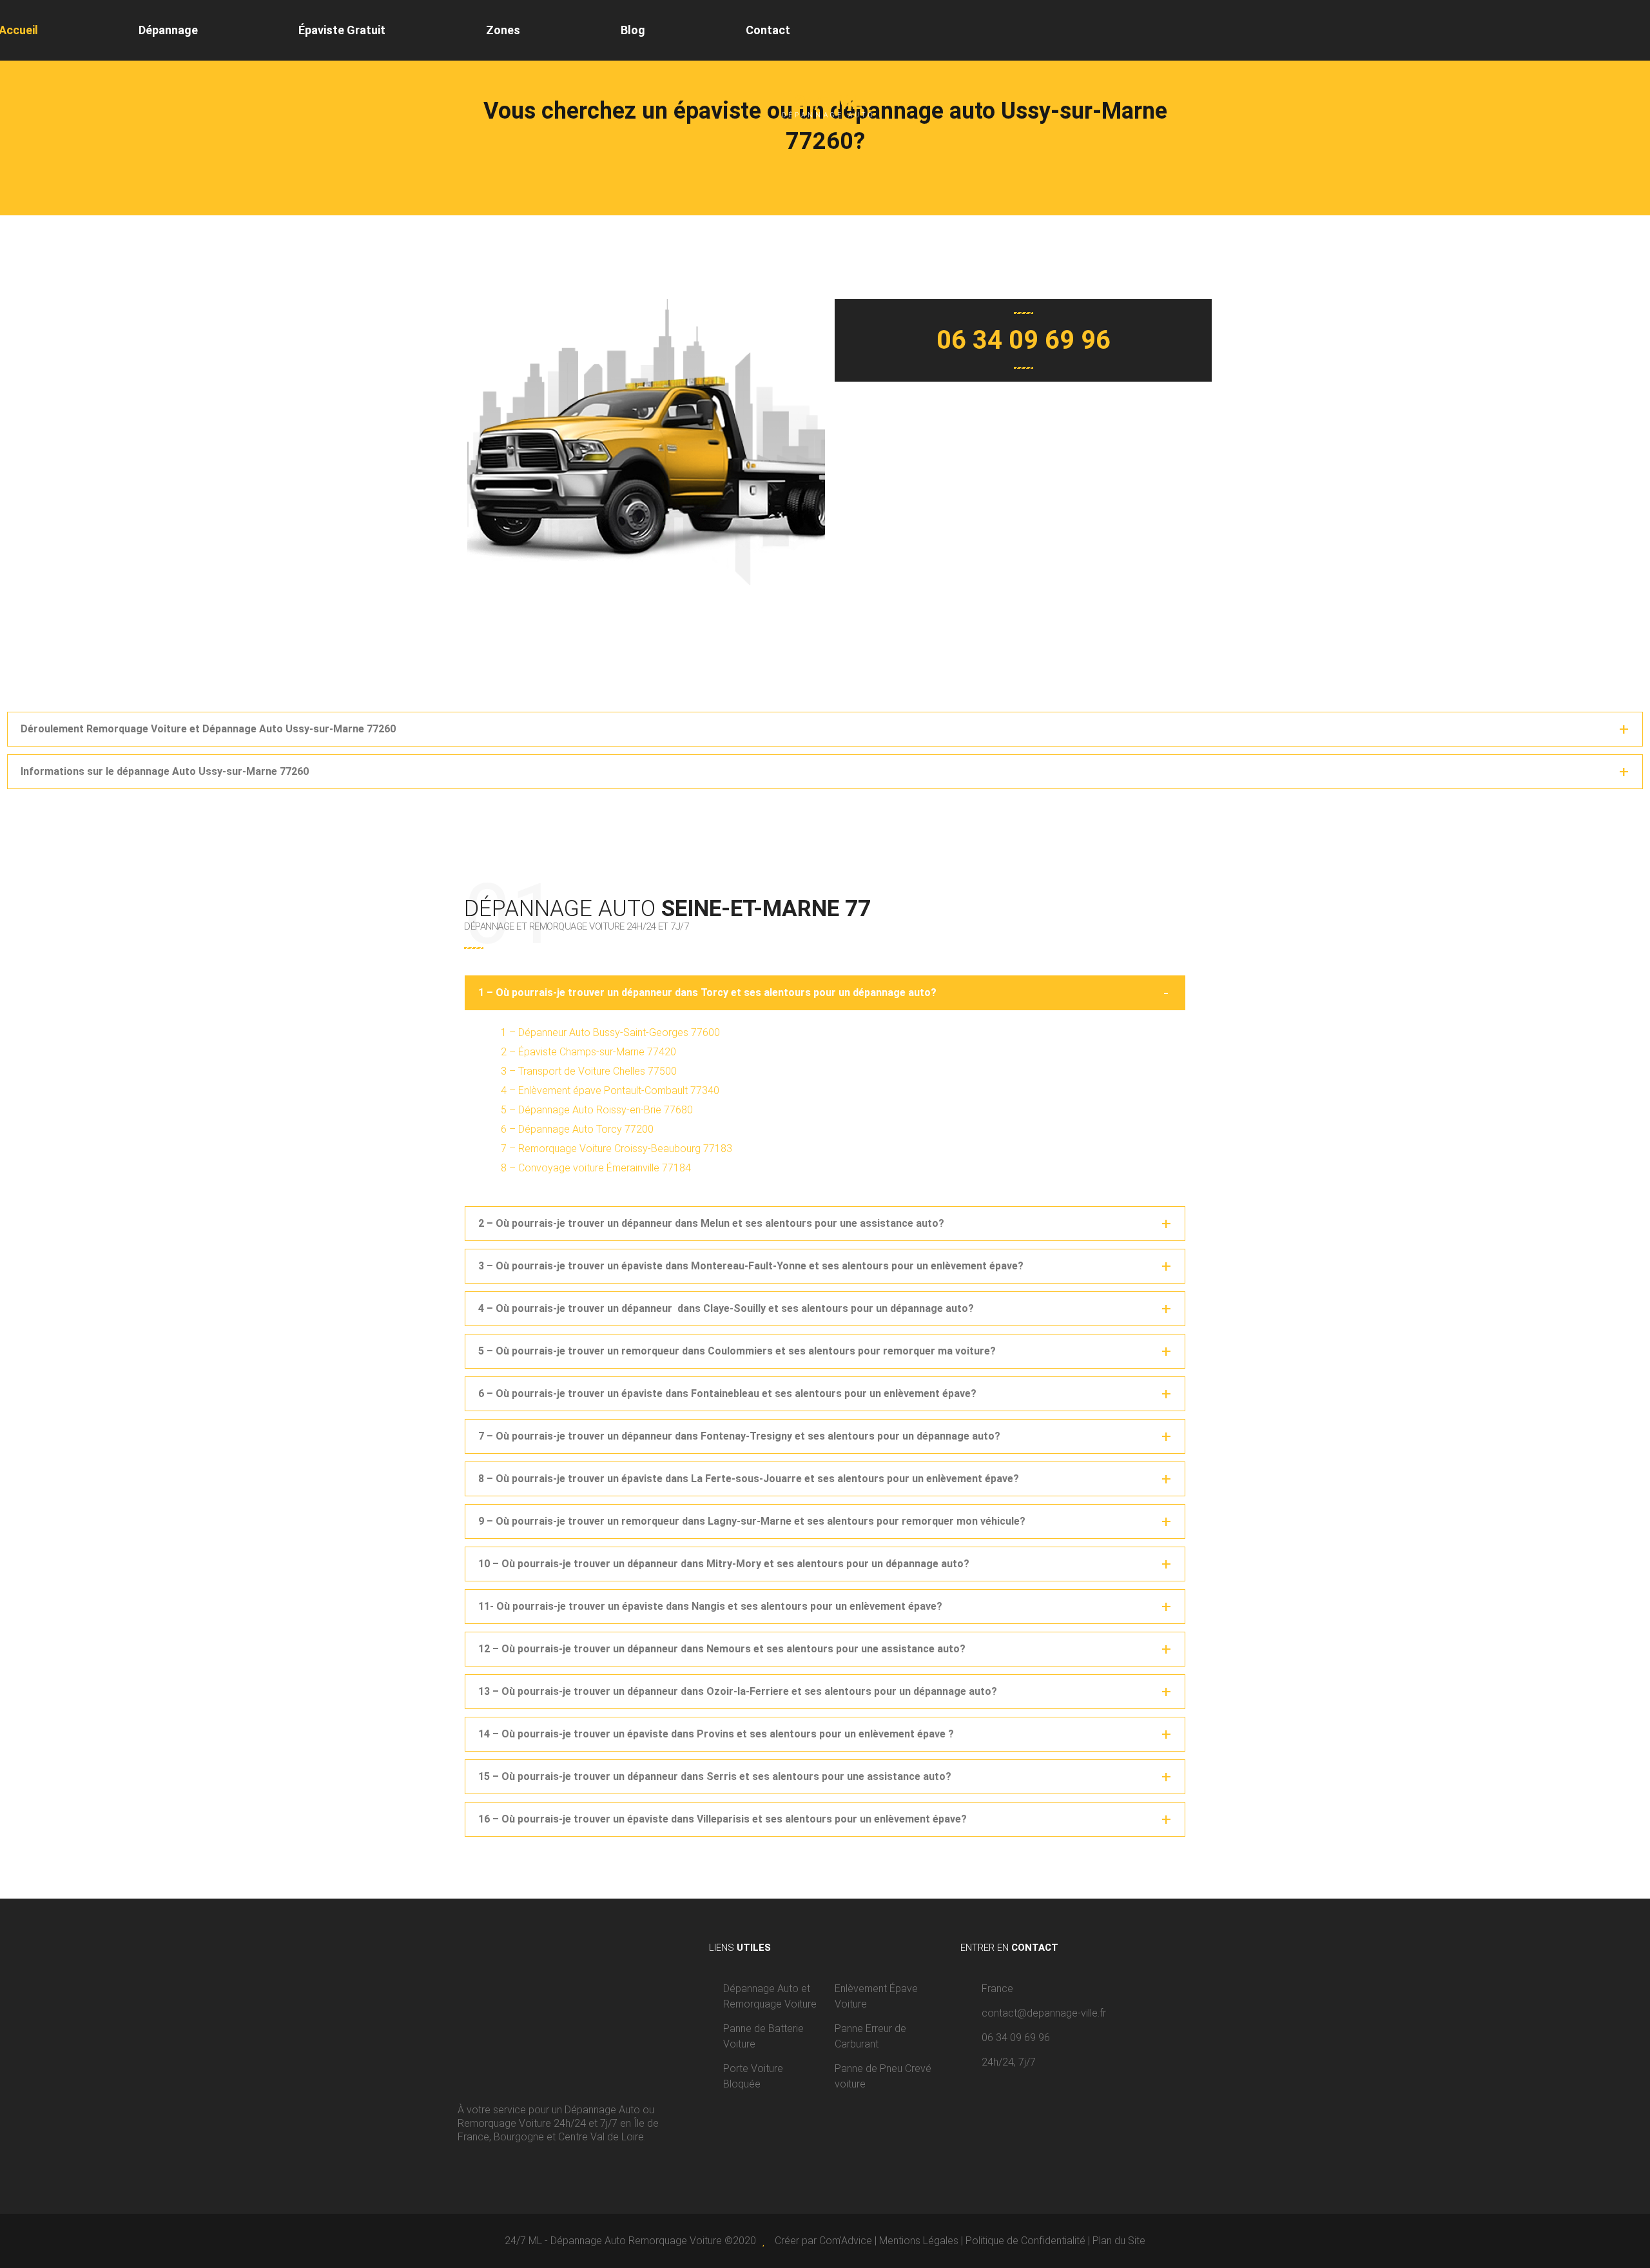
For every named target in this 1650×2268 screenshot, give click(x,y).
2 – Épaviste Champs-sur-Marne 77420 (588, 1052)
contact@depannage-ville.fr (1044, 2013)
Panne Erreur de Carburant (870, 2036)
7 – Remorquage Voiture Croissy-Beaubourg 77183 (616, 1149)
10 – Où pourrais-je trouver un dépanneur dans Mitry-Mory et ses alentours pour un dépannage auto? (724, 1564)
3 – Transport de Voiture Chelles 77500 (589, 1071)
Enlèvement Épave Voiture (876, 1996)
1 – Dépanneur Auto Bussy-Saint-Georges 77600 (610, 1032)
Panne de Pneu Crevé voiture (883, 2076)
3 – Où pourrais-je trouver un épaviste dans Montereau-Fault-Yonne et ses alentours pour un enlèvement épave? (751, 1266)
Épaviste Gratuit (342, 30)
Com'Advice (846, 2241)
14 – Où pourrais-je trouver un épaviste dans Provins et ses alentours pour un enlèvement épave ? (716, 1734)
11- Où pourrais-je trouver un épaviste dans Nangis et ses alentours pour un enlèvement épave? (710, 1606)
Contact (768, 30)
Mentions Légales (919, 2241)
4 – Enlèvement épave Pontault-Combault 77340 (610, 1090)
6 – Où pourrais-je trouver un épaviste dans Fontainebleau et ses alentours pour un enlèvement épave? (727, 1393)
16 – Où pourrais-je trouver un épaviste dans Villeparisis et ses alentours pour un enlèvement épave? (723, 1819)
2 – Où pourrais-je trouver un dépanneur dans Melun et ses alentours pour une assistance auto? (711, 1223)
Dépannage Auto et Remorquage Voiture (770, 1996)
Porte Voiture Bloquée (753, 2076)
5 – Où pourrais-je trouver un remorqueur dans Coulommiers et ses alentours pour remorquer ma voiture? (737, 1351)
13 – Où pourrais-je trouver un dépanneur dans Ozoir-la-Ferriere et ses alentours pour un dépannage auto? (738, 1691)
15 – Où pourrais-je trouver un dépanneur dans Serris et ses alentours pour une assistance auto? (715, 1776)
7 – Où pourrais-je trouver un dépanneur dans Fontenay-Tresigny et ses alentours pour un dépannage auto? (739, 1436)
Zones (503, 30)
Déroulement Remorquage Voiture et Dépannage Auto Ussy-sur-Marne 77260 (208, 729)
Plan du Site (1119, 2241)
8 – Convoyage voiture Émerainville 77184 (596, 1168)
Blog (633, 30)
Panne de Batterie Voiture (763, 2036)
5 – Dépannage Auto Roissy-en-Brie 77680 (597, 1110)
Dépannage (168, 30)
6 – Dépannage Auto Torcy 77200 (577, 1129)
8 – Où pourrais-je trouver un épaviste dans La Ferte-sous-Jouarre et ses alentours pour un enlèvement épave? (749, 1479)
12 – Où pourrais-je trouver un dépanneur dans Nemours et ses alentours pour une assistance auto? (722, 1649)
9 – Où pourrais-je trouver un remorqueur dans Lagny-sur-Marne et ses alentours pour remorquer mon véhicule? (752, 1521)
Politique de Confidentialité (1025, 2241)
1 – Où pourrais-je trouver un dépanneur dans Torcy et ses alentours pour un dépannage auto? (707, 992)
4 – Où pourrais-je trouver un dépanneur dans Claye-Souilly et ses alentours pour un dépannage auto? (726, 1308)
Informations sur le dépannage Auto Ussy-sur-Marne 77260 (165, 771)
